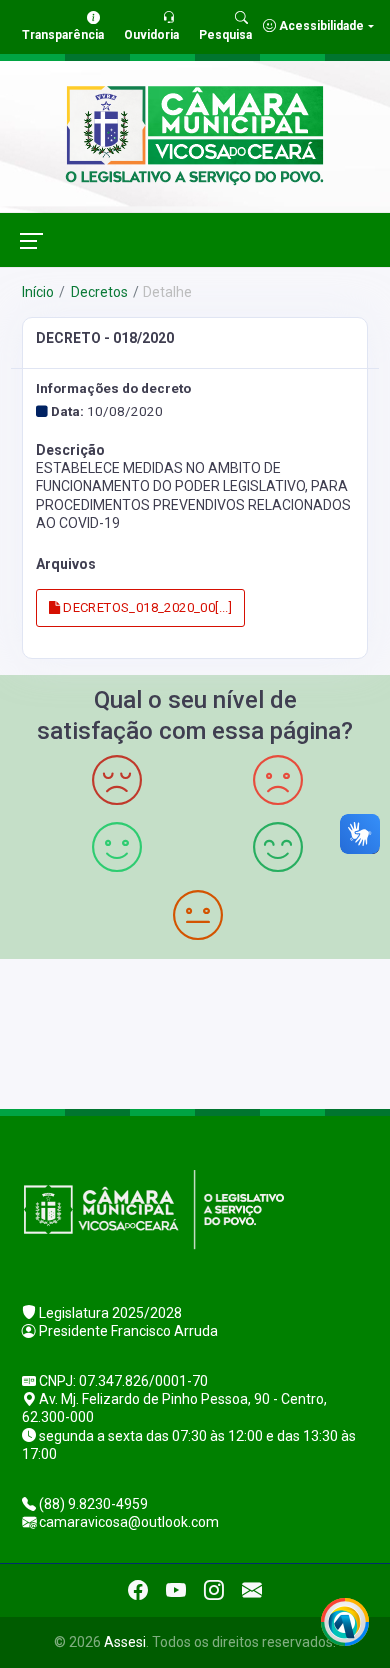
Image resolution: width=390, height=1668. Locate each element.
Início (38, 292)
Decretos (98, 292)
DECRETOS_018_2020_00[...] (146, 607)
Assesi (125, 1642)
